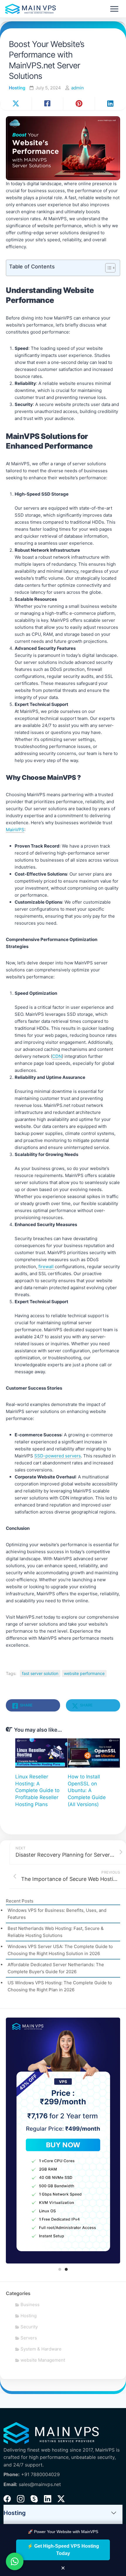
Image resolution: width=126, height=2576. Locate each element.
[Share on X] (16, 104)
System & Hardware (41, 2349)
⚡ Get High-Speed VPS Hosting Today (63, 2550)
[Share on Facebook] (47, 104)
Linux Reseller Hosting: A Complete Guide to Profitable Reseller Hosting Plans (37, 1790)
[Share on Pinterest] (79, 104)
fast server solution (40, 1673)
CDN (57, 1056)
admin (78, 88)
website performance (84, 1673)
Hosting (17, 88)
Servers (29, 2338)
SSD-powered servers (58, 1456)
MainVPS (15, 830)
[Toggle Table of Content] (107, 268)
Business (30, 2305)
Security (29, 2327)
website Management (43, 2360)
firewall (47, 1267)
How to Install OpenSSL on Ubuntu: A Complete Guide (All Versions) (87, 1790)
